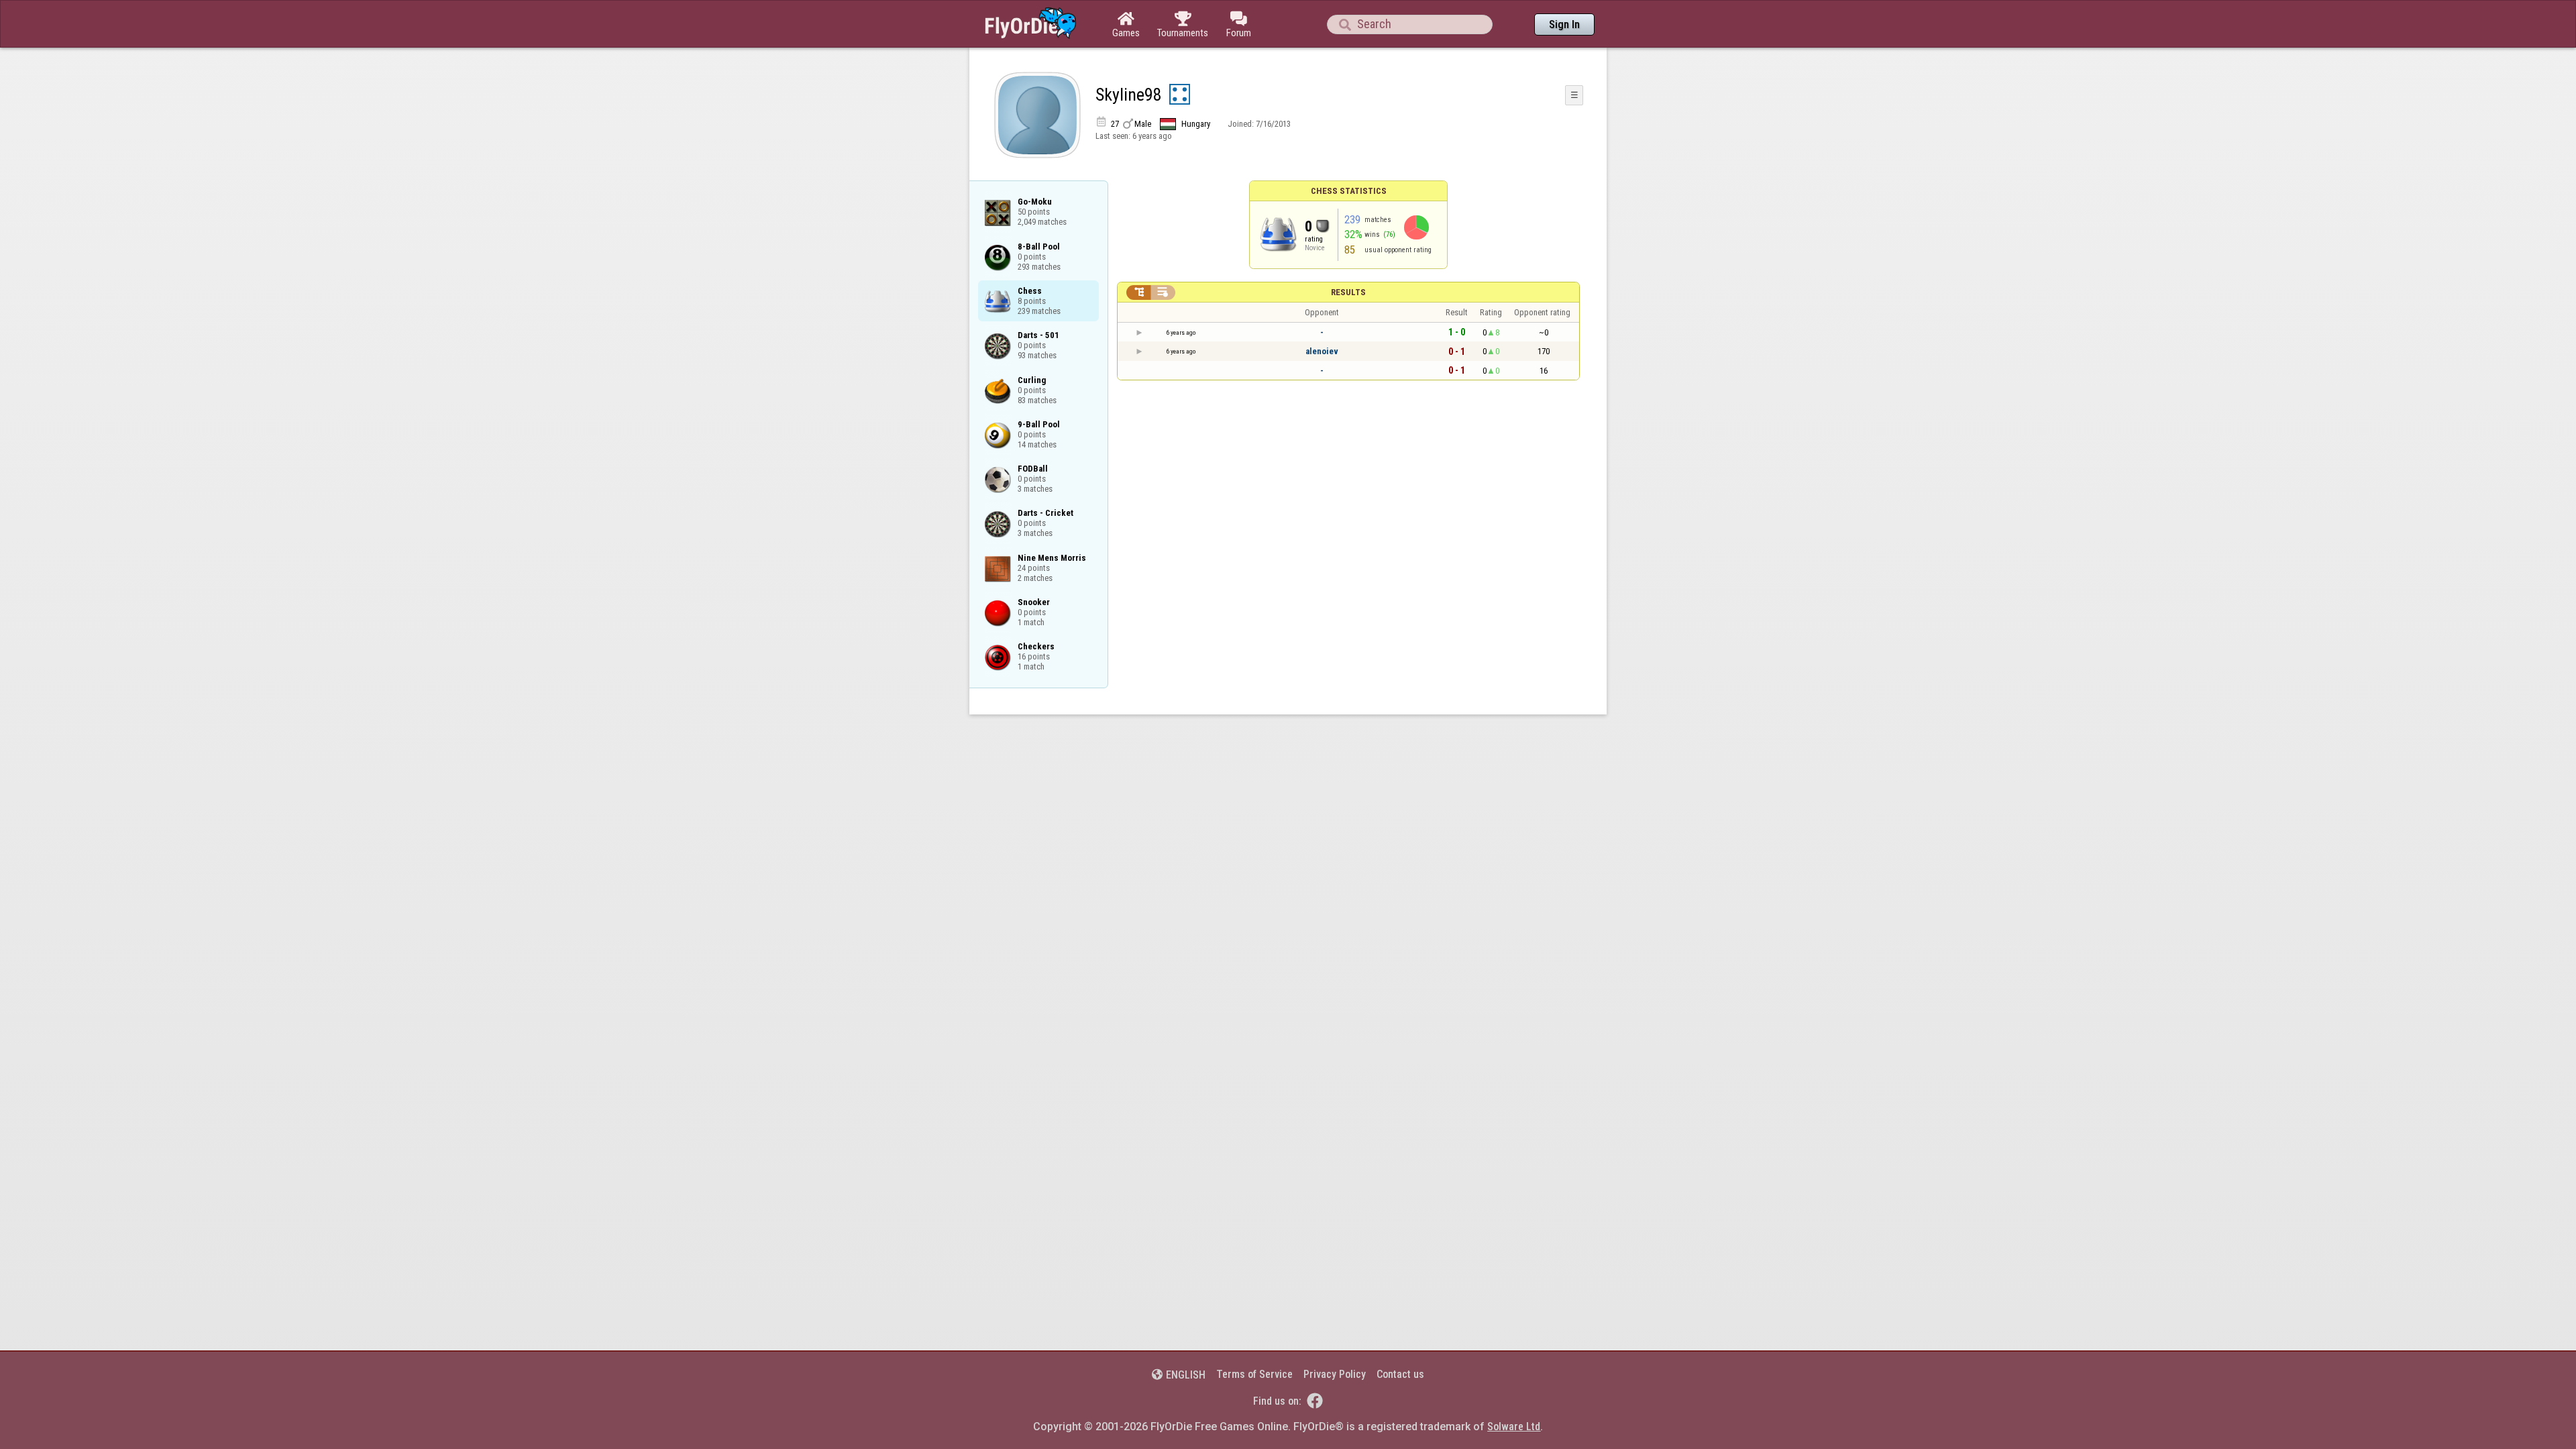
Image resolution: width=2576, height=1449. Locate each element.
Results (1348, 292)
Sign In (1564, 24)
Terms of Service (1254, 1374)
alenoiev (1322, 351)
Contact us (1400, 1374)
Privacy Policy (1335, 1374)
